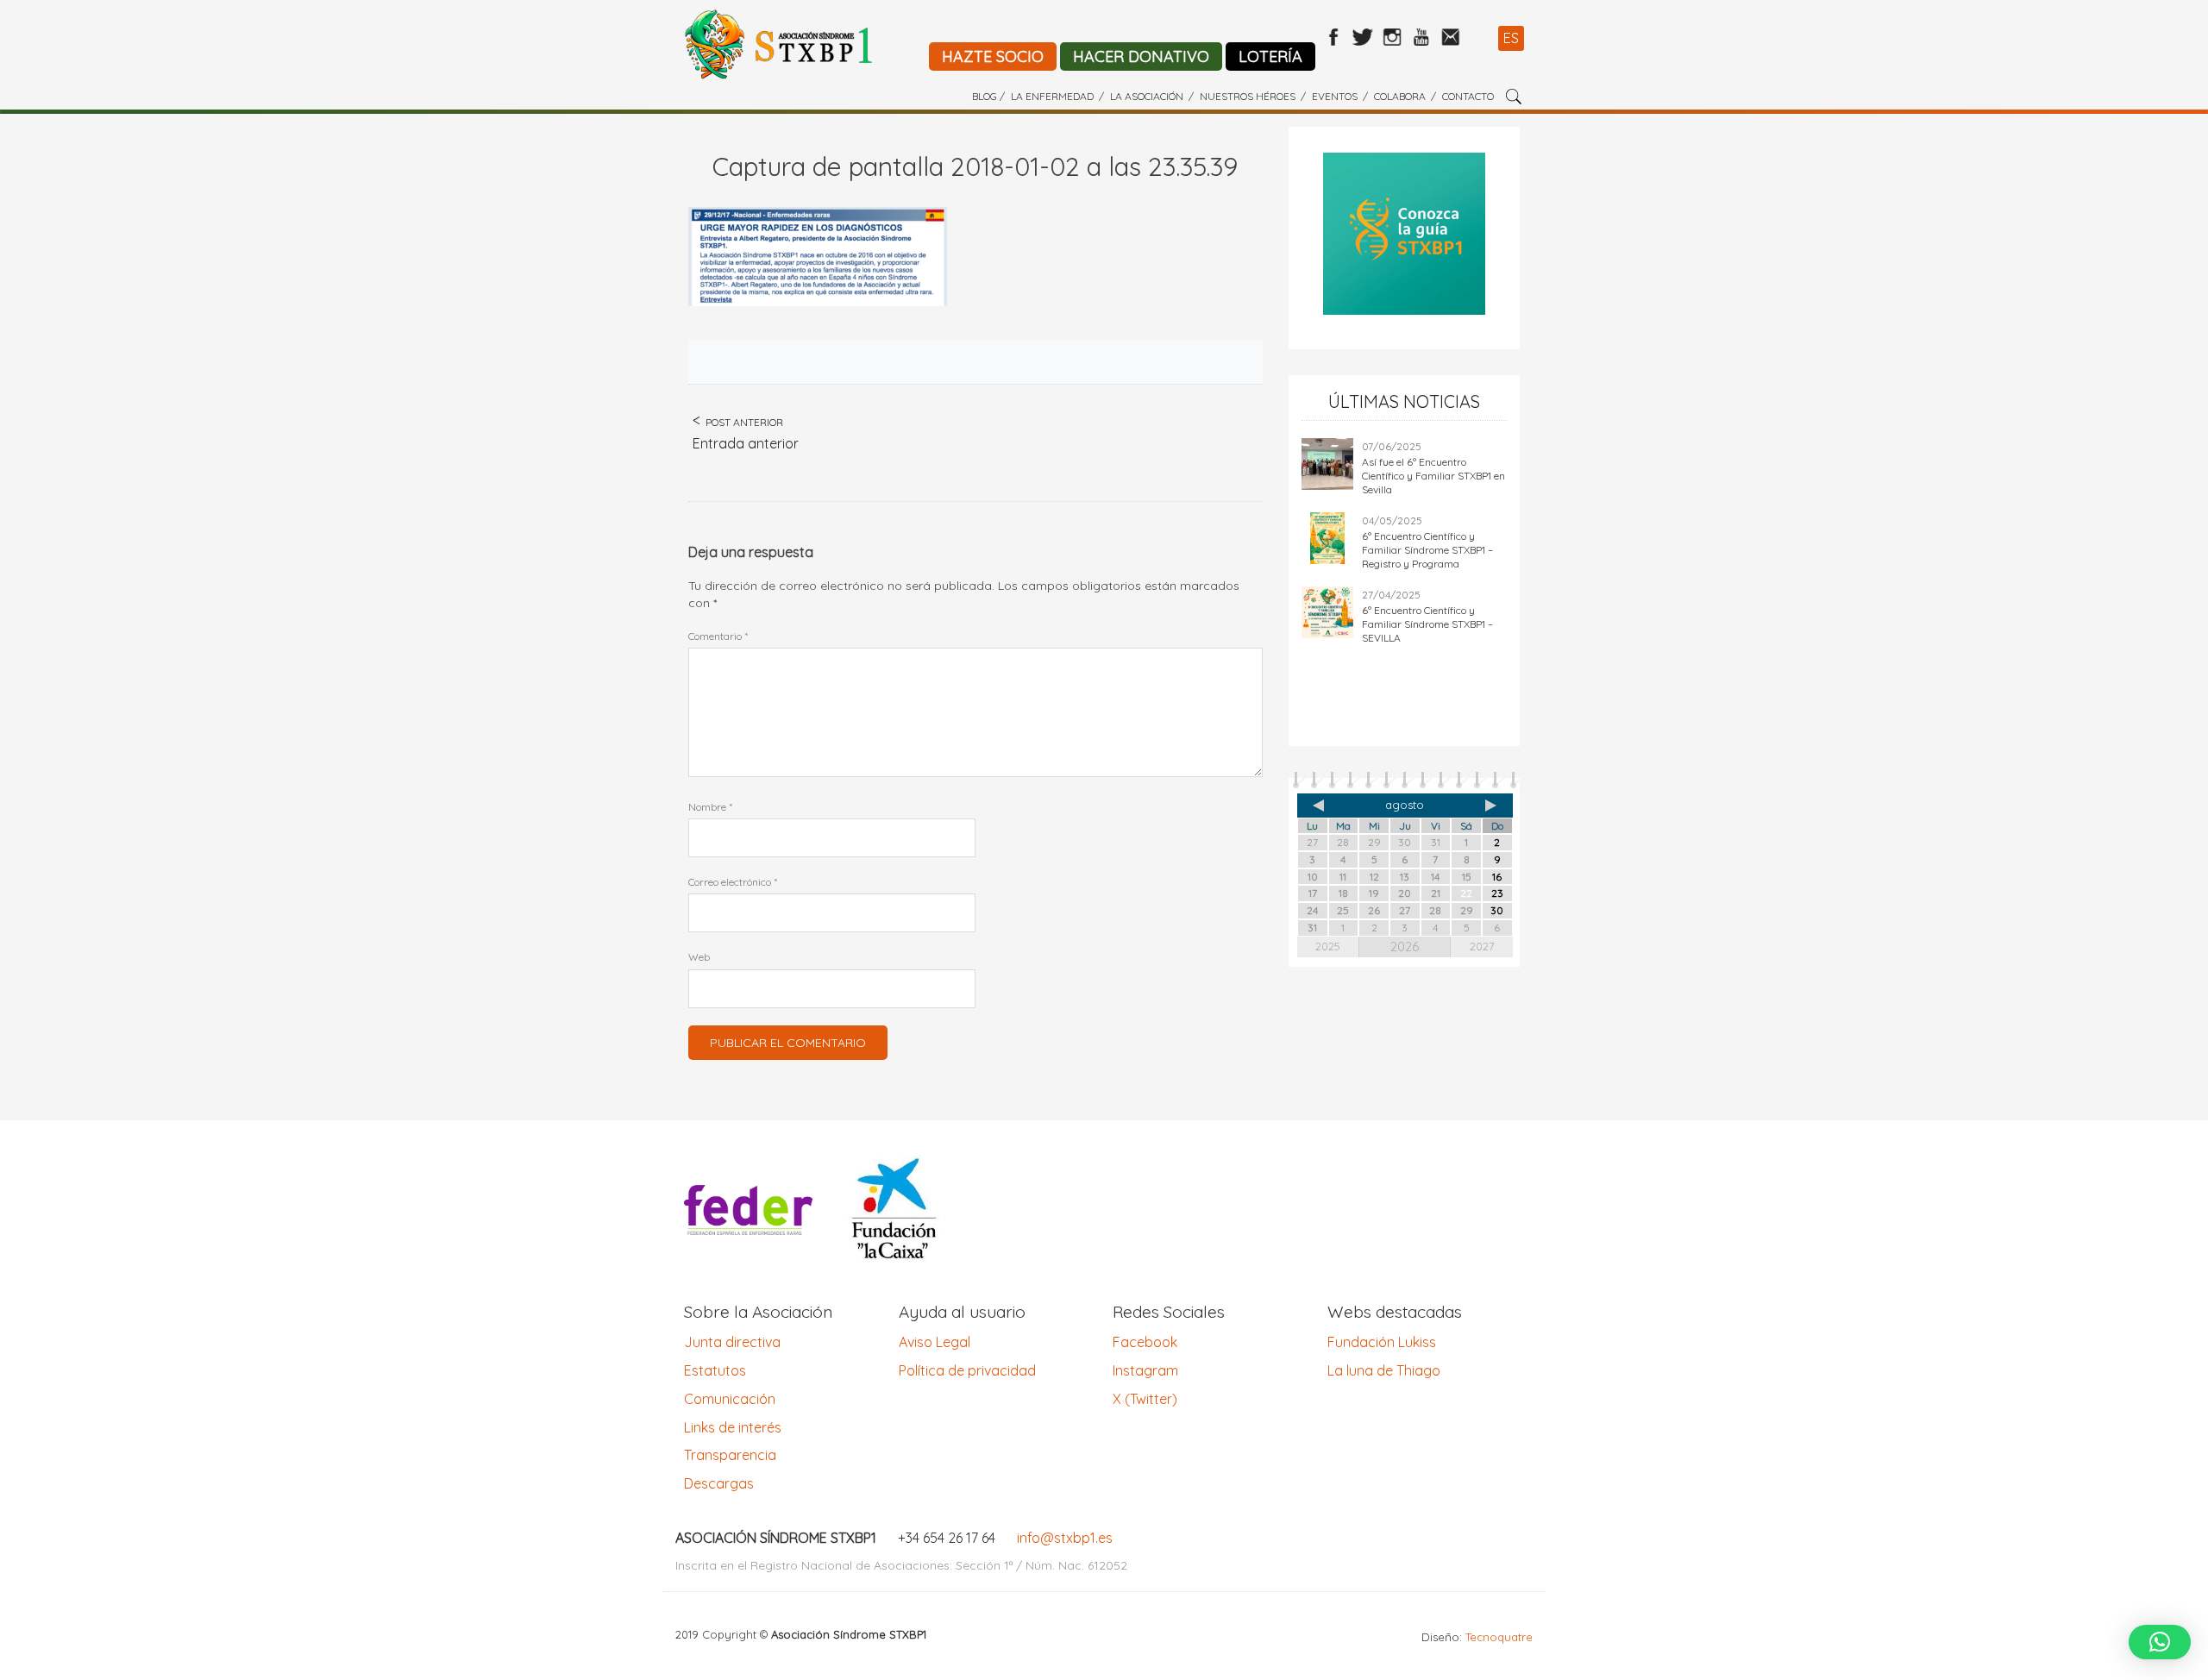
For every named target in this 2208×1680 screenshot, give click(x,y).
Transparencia (730, 1455)
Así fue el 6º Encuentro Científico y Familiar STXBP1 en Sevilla (1433, 476)
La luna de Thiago (1384, 1370)
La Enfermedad (1052, 96)
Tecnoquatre (1499, 1637)
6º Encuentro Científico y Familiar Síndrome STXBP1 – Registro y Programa (1427, 550)
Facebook (1145, 1342)
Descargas (719, 1483)
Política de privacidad (967, 1370)
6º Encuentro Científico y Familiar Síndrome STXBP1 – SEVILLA (1427, 624)
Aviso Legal (935, 1342)
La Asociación (1147, 96)
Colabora (1400, 96)
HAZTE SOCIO (993, 56)
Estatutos (715, 1370)
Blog (985, 96)
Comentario (718, 636)
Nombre (710, 807)
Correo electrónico (733, 882)
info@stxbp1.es (1065, 1538)
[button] (2160, 1642)
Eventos (1335, 96)
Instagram (1145, 1370)
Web (699, 957)
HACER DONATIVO (1141, 56)
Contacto (1468, 96)
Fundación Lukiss (1382, 1342)
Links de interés (733, 1427)
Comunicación (730, 1399)
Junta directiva (732, 1342)
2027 (1482, 946)
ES (1511, 38)
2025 (1328, 946)
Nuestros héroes (1248, 96)
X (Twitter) (1145, 1399)
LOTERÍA (1270, 56)
